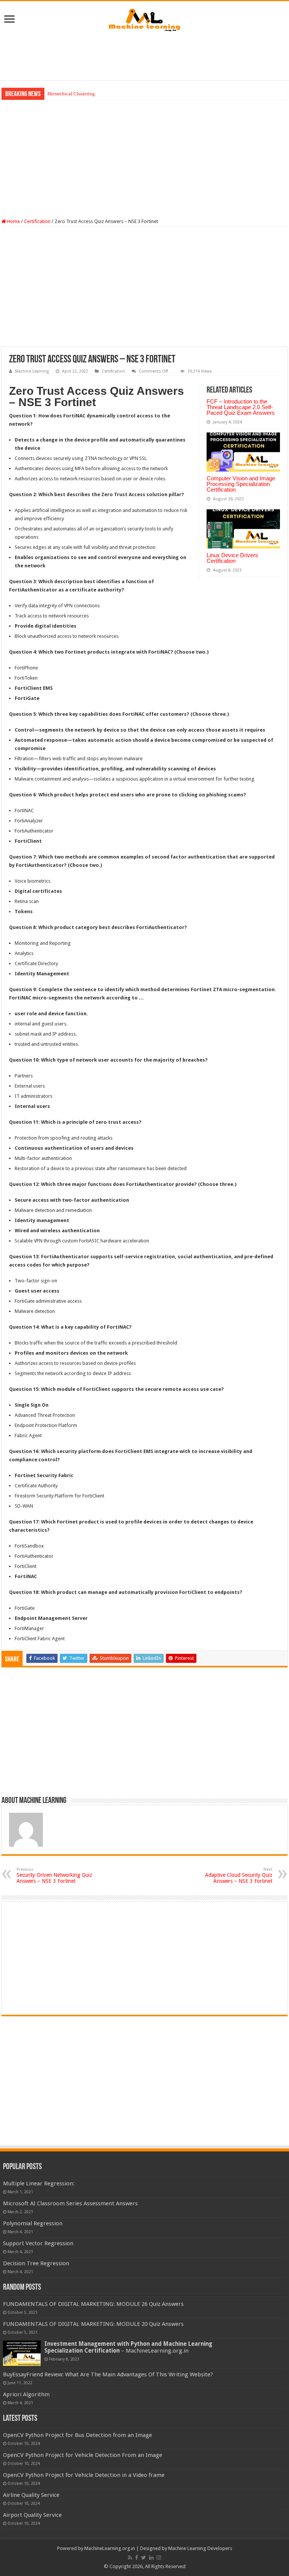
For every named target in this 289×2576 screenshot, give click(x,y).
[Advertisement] (144, 56)
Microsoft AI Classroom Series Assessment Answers (70, 2203)
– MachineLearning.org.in (128, 2347)
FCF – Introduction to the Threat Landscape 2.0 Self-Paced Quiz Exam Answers (241, 407)
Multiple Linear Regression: (39, 2183)
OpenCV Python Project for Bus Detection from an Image (78, 2435)
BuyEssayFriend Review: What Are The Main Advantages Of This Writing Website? (108, 2374)
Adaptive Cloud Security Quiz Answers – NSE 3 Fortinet (239, 1875)
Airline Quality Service (31, 2495)
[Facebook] (137, 2558)
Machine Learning (32, 371)
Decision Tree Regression (36, 2263)
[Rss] (130, 2558)
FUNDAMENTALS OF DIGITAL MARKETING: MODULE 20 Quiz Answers (93, 2324)
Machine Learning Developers (200, 2548)
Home (13, 221)
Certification (37, 221)
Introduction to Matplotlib (75, 94)
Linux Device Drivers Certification (232, 558)
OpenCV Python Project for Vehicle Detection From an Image (83, 2455)
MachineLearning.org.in (110, 2548)
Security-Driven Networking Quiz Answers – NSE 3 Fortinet (54, 1875)
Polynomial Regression (33, 2223)
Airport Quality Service (32, 2515)
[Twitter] (144, 2558)
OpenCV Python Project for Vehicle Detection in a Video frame (84, 2475)
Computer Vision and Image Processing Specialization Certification (241, 484)
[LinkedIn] (151, 2558)
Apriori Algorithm (26, 2394)
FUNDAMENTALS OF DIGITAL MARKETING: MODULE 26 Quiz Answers (93, 2304)
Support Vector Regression (38, 2243)
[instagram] (159, 2558)
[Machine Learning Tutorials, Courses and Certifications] (144, 18)
